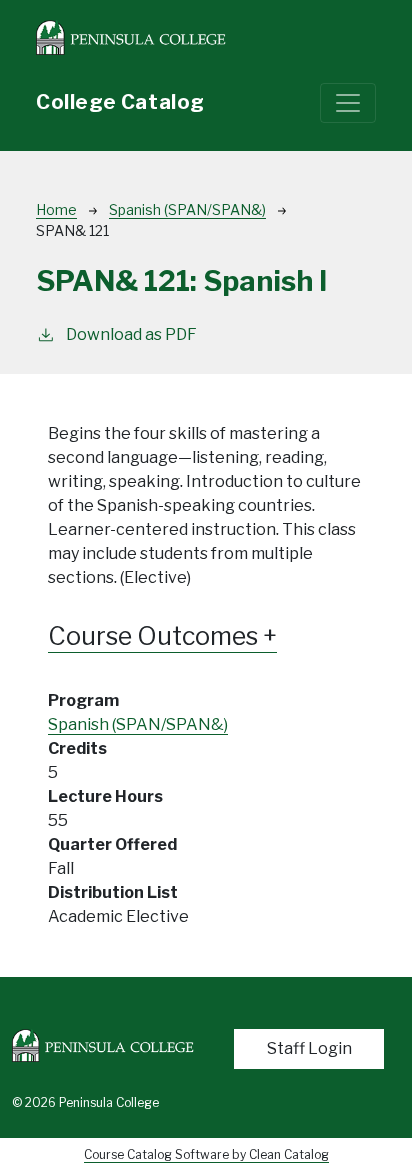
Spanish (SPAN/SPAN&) (187, 209)
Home (56, 209)
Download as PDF (131, 334)
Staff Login (309, 1048)
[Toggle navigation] (348, 103)
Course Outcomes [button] (155, 636)
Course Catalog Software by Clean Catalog (206, 1154)
